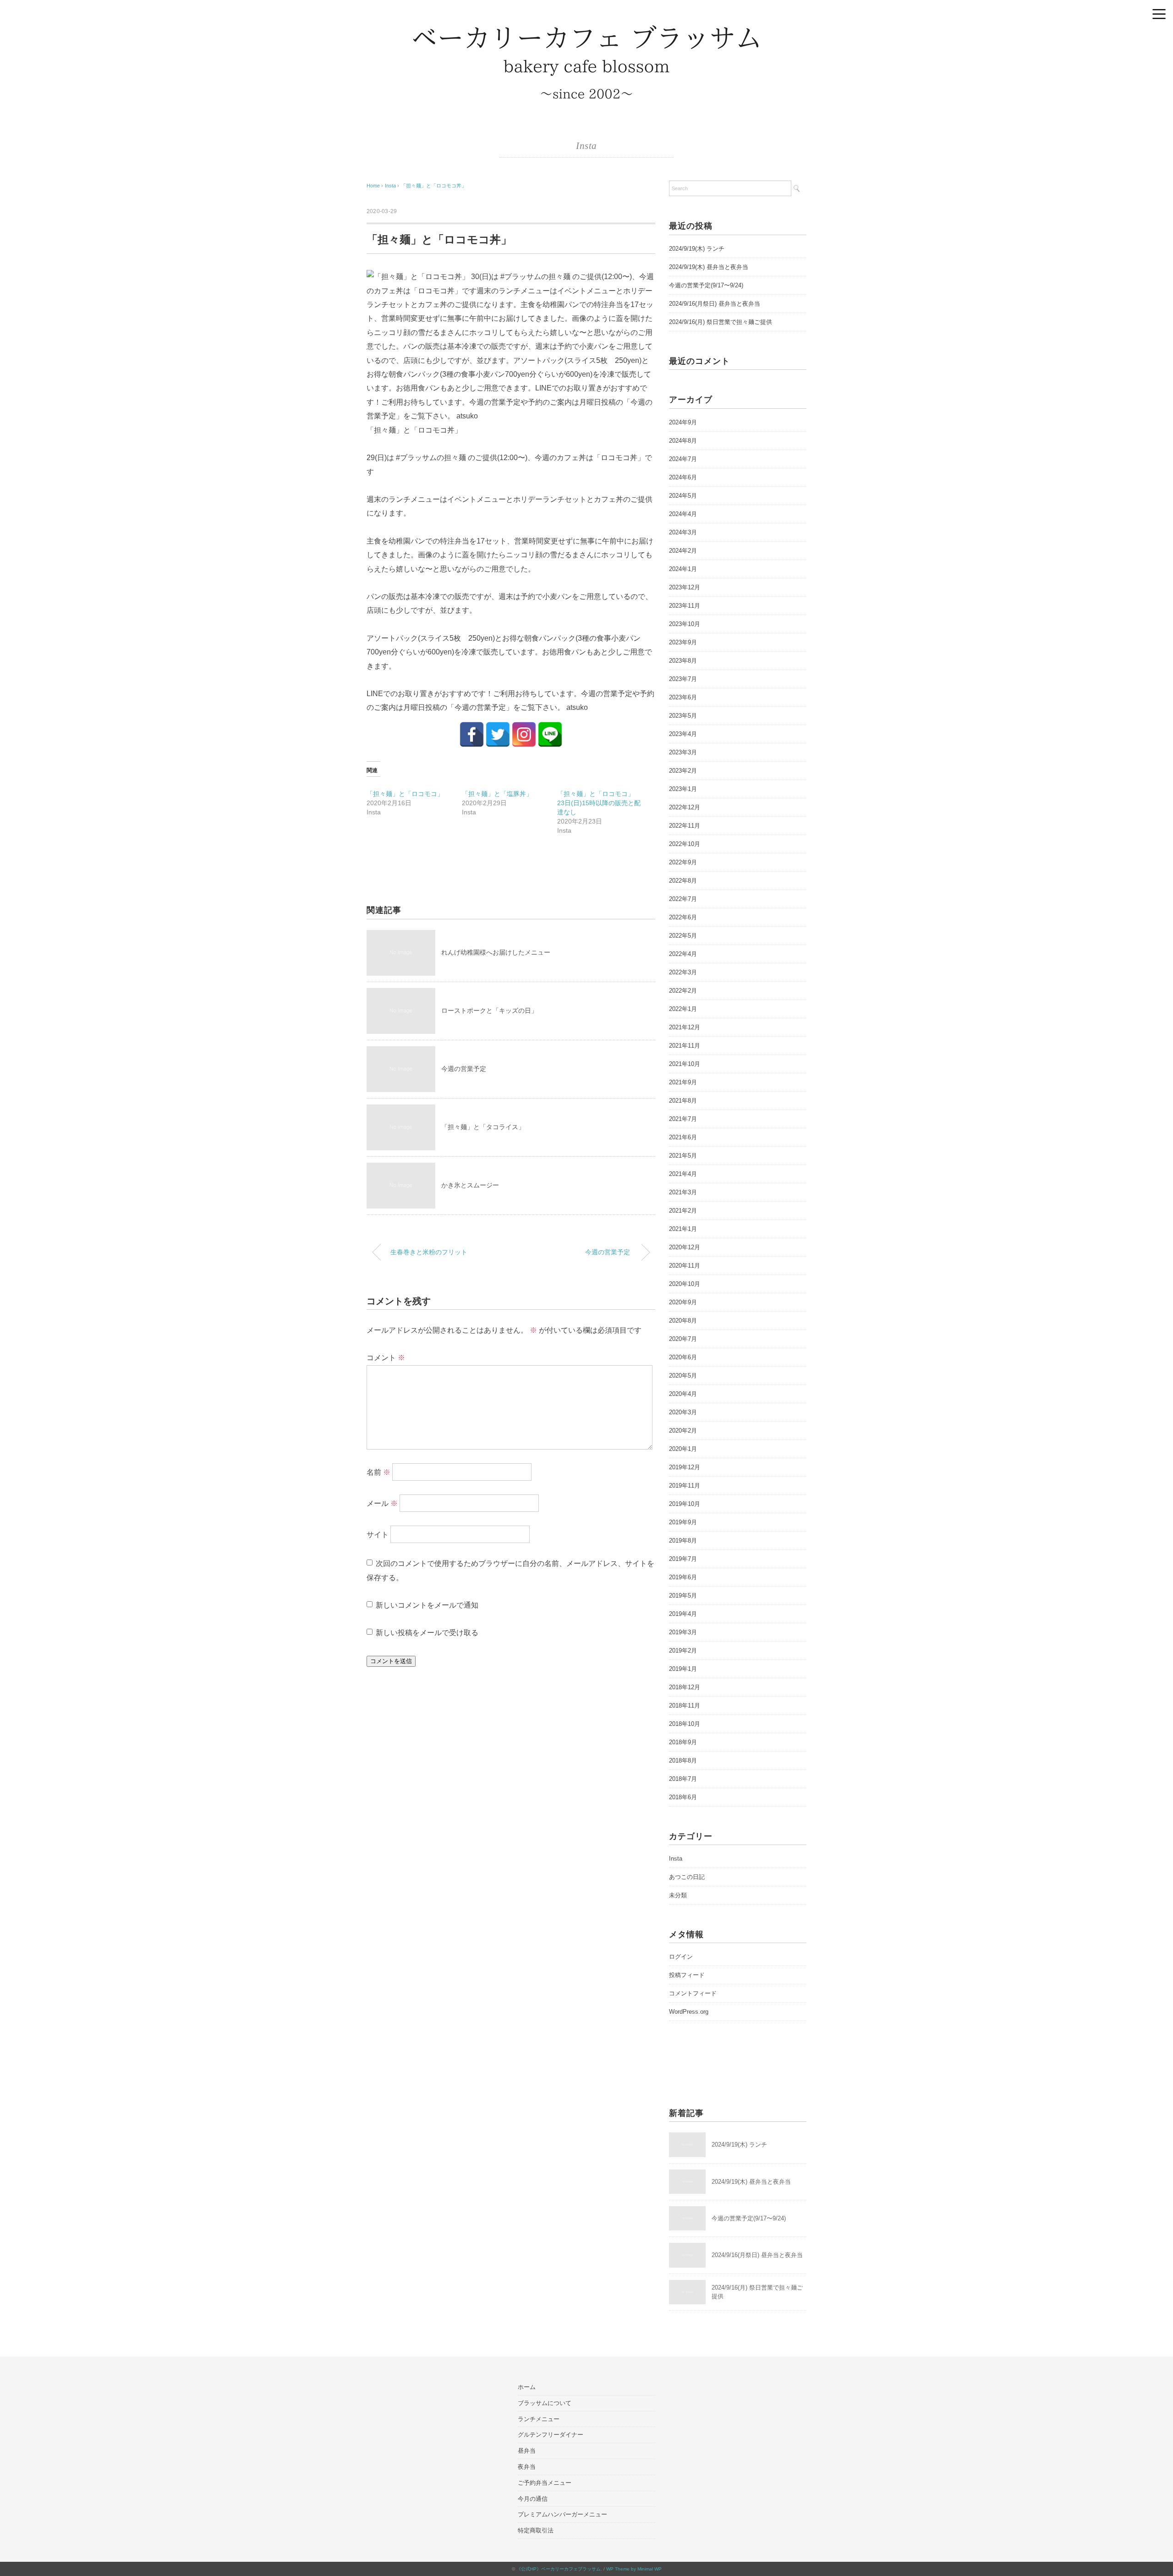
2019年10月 (685, 1504)
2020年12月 (685, 1247)
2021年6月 (683, 1137)
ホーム (527, 2387)
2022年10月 (685, 844)
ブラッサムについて (545, 2403)
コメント (386, 1358)
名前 (378, 1472)
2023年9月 (683, 642)
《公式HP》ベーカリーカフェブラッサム (559, 2569)
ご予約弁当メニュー (545, 2483)
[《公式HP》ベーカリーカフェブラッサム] (586, 30)
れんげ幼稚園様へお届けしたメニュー (496, 952)
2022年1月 (683, 1009)
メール (382, 1503)
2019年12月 (685, 1467)
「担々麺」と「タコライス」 (483, 1127)
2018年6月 (683, 1797)
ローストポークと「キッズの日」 (489, 1011)
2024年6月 (683, 477)
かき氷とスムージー (470, 1185)
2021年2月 (683, 1211)
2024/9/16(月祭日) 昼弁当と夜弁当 (715, 304)
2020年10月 (685, 1284)
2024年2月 (683, 551)
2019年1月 (683, 1669)
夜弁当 (527, 2467)
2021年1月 (683, 1229)
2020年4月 (683, 1394)
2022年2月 (683, 991)
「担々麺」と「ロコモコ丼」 (434, 186)
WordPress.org (689, 2012)
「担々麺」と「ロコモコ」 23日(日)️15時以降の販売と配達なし (599, 803)
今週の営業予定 (464, 1069)
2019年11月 (685, 1486)
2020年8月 (683, 1321)
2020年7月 (683, 1339)
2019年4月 (683, 1614)
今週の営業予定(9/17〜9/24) (706, 285)
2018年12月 (685, 1687)
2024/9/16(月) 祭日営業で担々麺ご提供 (721, 322)
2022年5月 (683, 936)
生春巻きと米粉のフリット (429, 1252)
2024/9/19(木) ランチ (697, 249)
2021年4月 (683, 1174)
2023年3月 (683, 752)
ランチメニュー (539, 2419)
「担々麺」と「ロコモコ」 (405, 794)
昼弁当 (527, 2451)
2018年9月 (683, 1742)
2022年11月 (685, 826)
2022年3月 (683, 972)
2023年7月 (683, 679)
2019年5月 (683, 1596)
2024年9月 (683, 422)
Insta (586, 146)
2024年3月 (683, 532)
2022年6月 (683, 917)
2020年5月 (683, 1376)
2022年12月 (685, 807)
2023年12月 (685, 587)
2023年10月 (685, 624)
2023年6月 (683, 697)
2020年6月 (683, 1357)
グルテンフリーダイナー (551, 2435)
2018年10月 (685, 1724)
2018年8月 (683, 1760)
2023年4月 (683, 734)
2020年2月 (683, 1431)
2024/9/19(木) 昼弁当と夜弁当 (709, 267)
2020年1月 (683, 1449)
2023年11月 (685, 606)
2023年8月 (683, 661)
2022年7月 (683, 899)
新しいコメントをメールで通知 (427, 1605)
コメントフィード (693, 1993)
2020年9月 (683, 1302)
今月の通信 (533, 2499)
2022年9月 (683, 862)
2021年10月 (685, 1064)
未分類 (678, 1895)
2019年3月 (683, 1632)
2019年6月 (683, 1577)
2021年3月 (683, 1192)
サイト (378, 1535)
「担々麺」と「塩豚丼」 (497, 794)
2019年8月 (683, 1541)
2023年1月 (683, 789)
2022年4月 (683, 954)
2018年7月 (683, 1779)
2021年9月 (683, 1082)
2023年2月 (683, 771)
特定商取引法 (536, 2530)
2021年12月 (685, 1027)
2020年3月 (683, 1412)
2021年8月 (683, 1101)
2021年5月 (683, 1156)
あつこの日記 (687, 1877)
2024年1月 (683, 569)
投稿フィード (687, 1975)
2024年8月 (683, 441)
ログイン (681, 1957)
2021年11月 (685, 1046)
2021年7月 (683, 1119)
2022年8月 (683, 881)
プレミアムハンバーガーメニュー (562, 2514)
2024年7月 (683, 459)
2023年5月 (683, 716)
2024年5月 (683, 496)
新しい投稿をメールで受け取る (427, 1633)
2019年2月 (683, 1651)
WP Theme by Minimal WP (634, 2569)
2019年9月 (683, 1522)
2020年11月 (685, 1266)
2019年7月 (683, 1559)
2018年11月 (685, 1705)
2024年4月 (683, 514)
